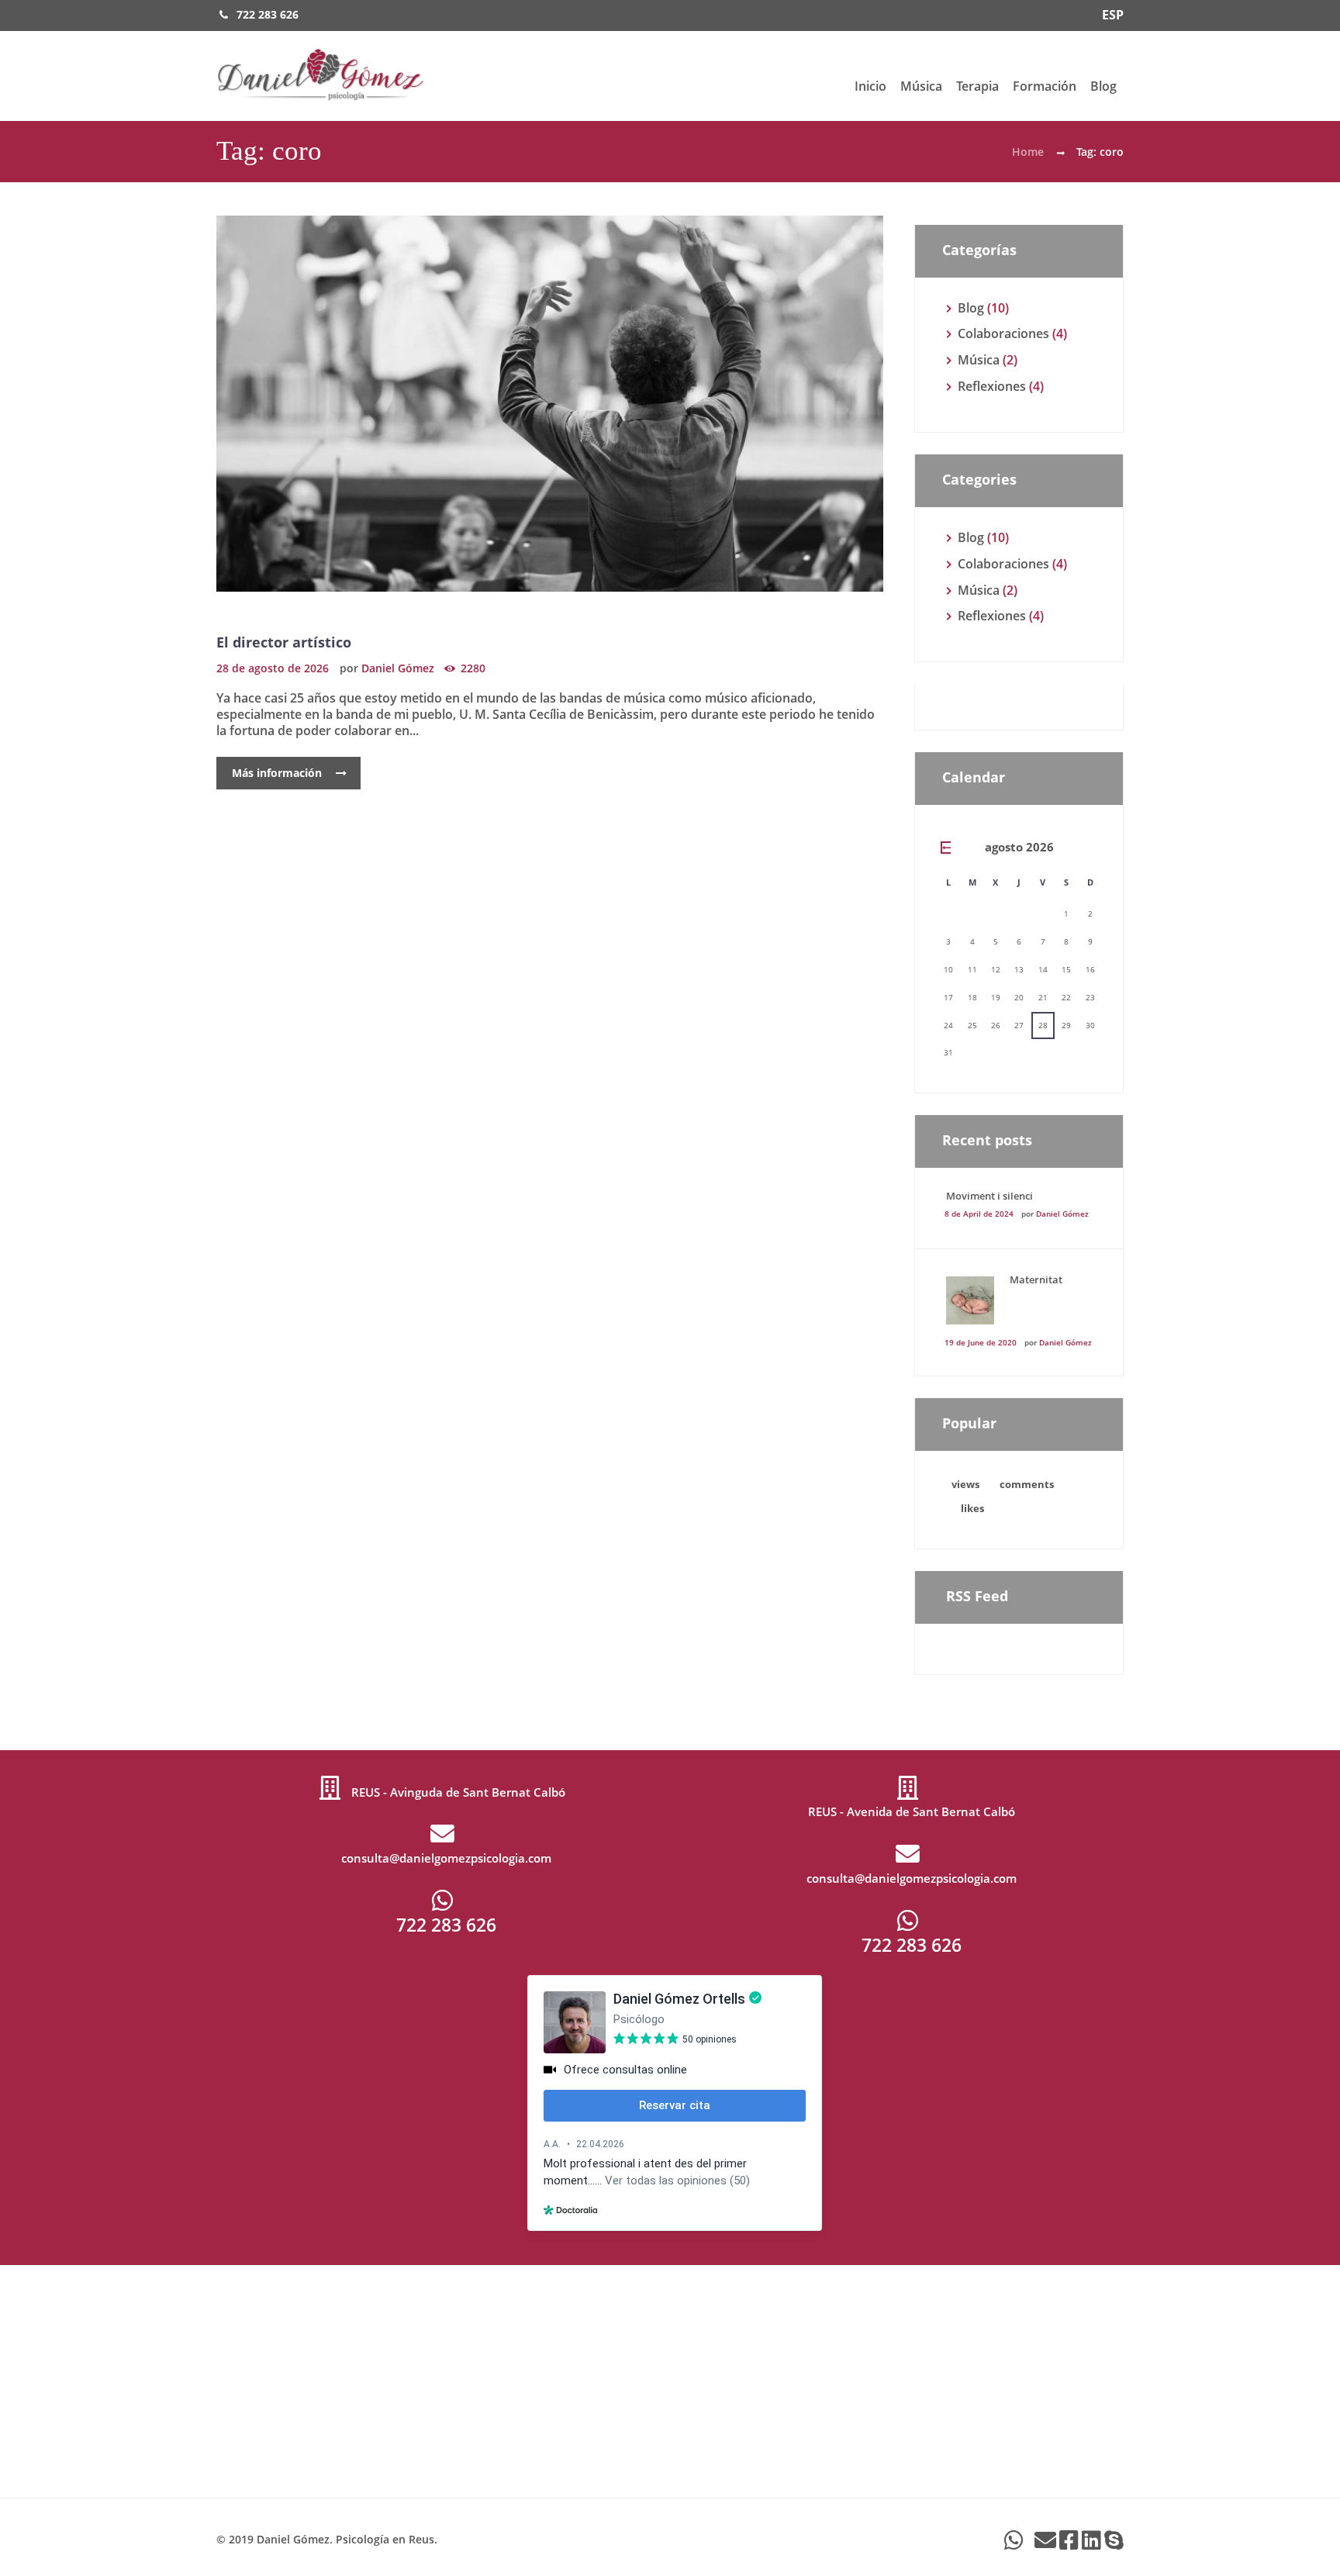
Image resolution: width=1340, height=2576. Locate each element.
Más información (277, 773)
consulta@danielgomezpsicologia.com (446, 1858)
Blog (1103, 86)
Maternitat (1036, 1279)
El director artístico (284, 642)
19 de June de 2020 (981, 1342)
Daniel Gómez (398, 668)
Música (921, 86)
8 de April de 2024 (979, 1214)
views (965, 1484)
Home (1028, 152)
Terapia (977, 86)
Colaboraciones (1003, 333)
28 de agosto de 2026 (273, 668)
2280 (473, 668)
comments (1027, 1484)
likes (972, 1508)
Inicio (870, 86)
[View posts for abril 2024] (948, 848)
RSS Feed (977, 1596)
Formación (1045, 86)
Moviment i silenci (989, 1196)
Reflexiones (992, 386)
